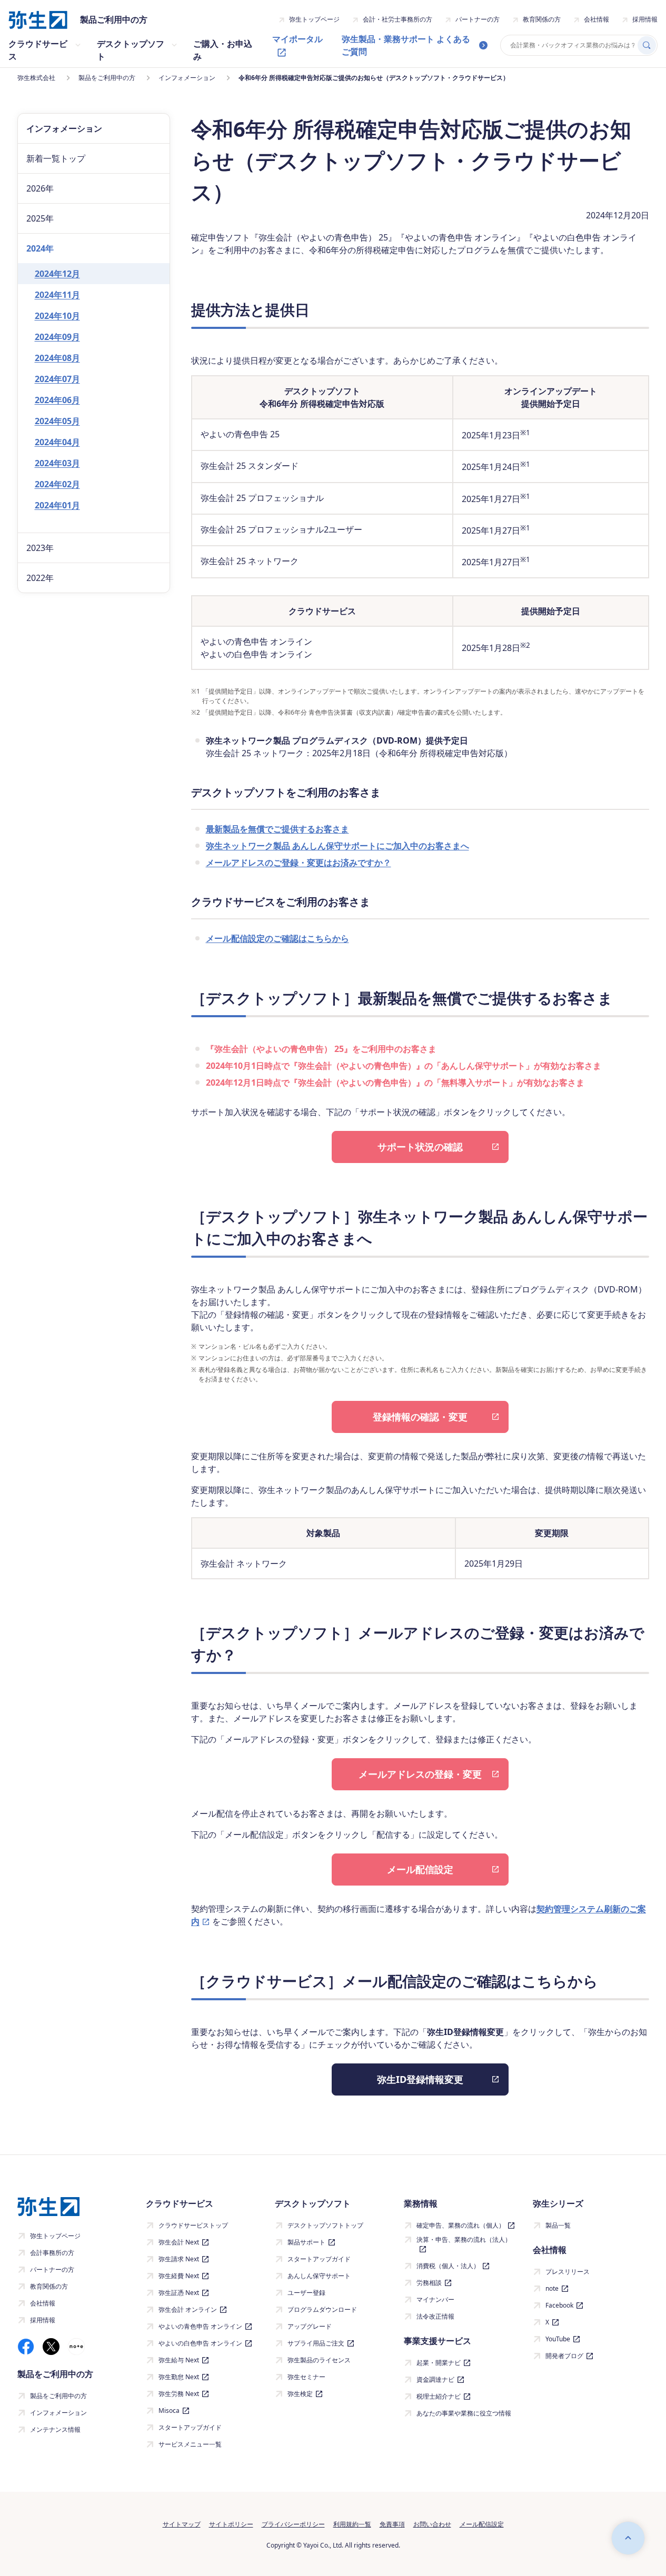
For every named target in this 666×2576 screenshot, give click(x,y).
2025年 (40, 218)
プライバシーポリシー (293, 2524)
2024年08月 (57, 358)
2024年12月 (57, 274)
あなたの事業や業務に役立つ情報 (464, 2413)
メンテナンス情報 (55, 2429)
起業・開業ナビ (439, 2363)
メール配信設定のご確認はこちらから (277, 938)
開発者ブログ (564, 2356)
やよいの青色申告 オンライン (200, 2326)
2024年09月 (57, 337)
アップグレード (310, 2326)
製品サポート (306, 2242)
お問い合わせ (432, 2524)
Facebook (559, 2305)
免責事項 (392, 2524)
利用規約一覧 (352, 2524)
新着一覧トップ (56, 158)
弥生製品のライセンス (319, 2360)
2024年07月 (57, 379)
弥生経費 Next (179, 2276)
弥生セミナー (306, 2377)
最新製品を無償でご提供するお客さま (277, 829)
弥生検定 (300, 2394)
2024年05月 (57, 421)
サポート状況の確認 (420, 1147)
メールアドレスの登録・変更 (420, 1774)
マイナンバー (435, 2299)
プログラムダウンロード (322, 2309)
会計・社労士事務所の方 (397, 19)
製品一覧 (558, 2225)
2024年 (40, 248)
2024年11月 (57, 295)
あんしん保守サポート (319, 2276)
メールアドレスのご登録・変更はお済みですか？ (299, 863)
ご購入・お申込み (223, 50)
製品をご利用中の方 (58, 2396)
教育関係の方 (542, 19)
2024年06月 (57, 400)
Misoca (169, 2410)
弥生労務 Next (179, 2394)
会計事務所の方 (52, 2253)
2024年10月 (57, 316)
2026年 (40, 188)
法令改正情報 (435, 2316)
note (552, 2288)
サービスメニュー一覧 (190, 2444)
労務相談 (429, 2283)
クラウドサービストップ (193, 2225)
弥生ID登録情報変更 (420, 2079)
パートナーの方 (478, 19)
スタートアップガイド (190, 2427)
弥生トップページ (314, 19)
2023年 (40, 548)
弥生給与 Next (179, 2360)
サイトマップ (182, 2524)
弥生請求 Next (179, 2259)
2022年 (40, 578)
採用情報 (645, 19)
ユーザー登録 (306, 2293)
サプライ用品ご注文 (316, 2343)
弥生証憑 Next (179, 2293)
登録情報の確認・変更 (420, 1417)
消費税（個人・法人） (448, 2266)
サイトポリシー (231, 2524)
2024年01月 (57, 505)
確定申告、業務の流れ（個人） (461, 2225)
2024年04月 (57, 442)
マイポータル (297, 39)
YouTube (558, 2339)
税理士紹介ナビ (439, 2396)
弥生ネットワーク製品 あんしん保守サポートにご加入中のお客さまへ (337, 846)
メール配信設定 (420, 1869)
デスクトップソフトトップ (325, 2225)
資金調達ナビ (435, 2379)
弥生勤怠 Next (179, 2377)
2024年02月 (57, 484)
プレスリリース (568, 2272)
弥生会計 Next (179, 2242)
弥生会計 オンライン (188, 2309)
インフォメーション (58, 2413)
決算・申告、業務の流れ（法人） (464, 2239)
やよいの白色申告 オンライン (200, 2343)
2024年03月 (57, 463)
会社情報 (597, 19)
